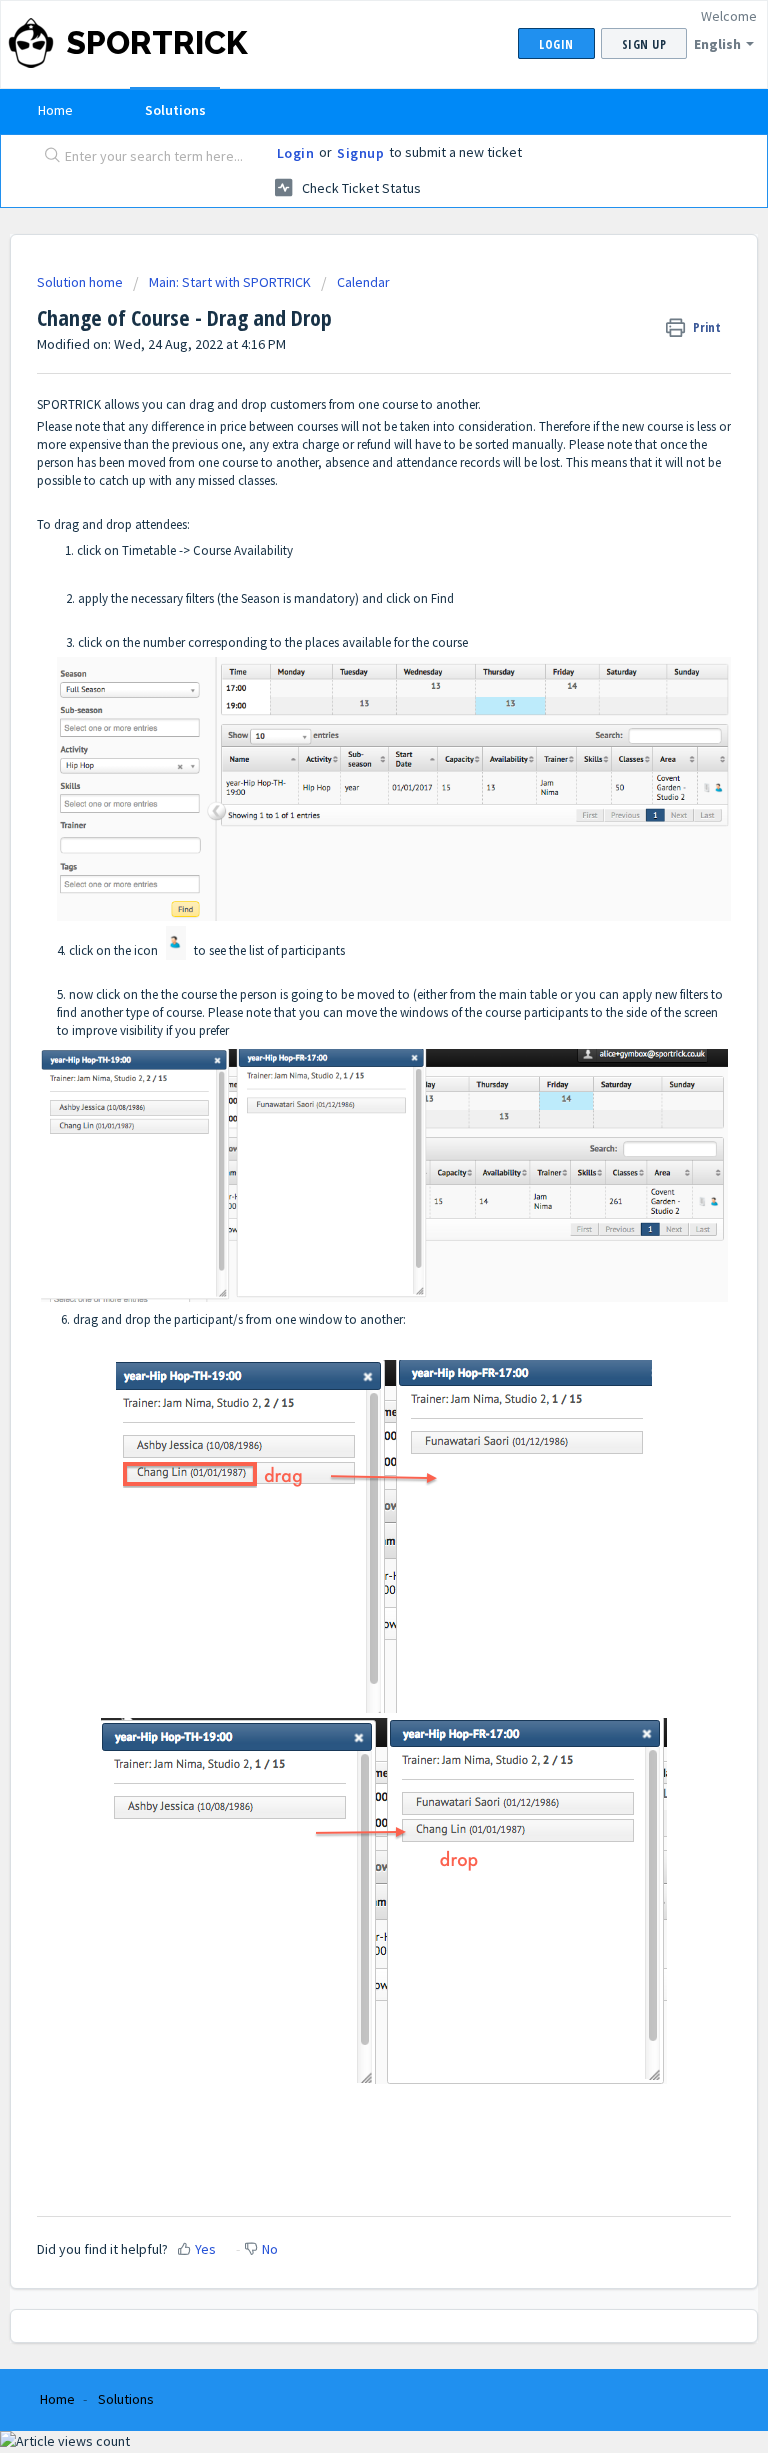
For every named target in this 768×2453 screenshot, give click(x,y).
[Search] (48, 157)
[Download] (347, 1241)
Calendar (363, 282)
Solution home (81, 282)
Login (296, 153)
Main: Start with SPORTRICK (230, 282)
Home (55, 110)
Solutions (175, 110)
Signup (360, 153)
